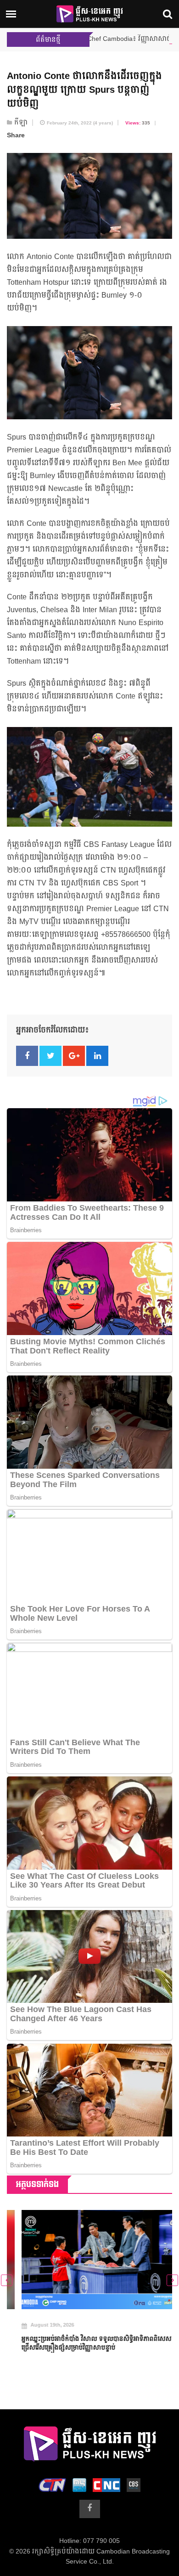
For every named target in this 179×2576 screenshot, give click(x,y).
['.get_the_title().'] (89, 2260)
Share (16, 135)
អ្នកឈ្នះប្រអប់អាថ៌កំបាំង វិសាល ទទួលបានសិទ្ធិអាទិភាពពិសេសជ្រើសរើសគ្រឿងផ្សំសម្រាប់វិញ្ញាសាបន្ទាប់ (82, 2344)
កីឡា (21, 123)
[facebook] (90, 2509)
